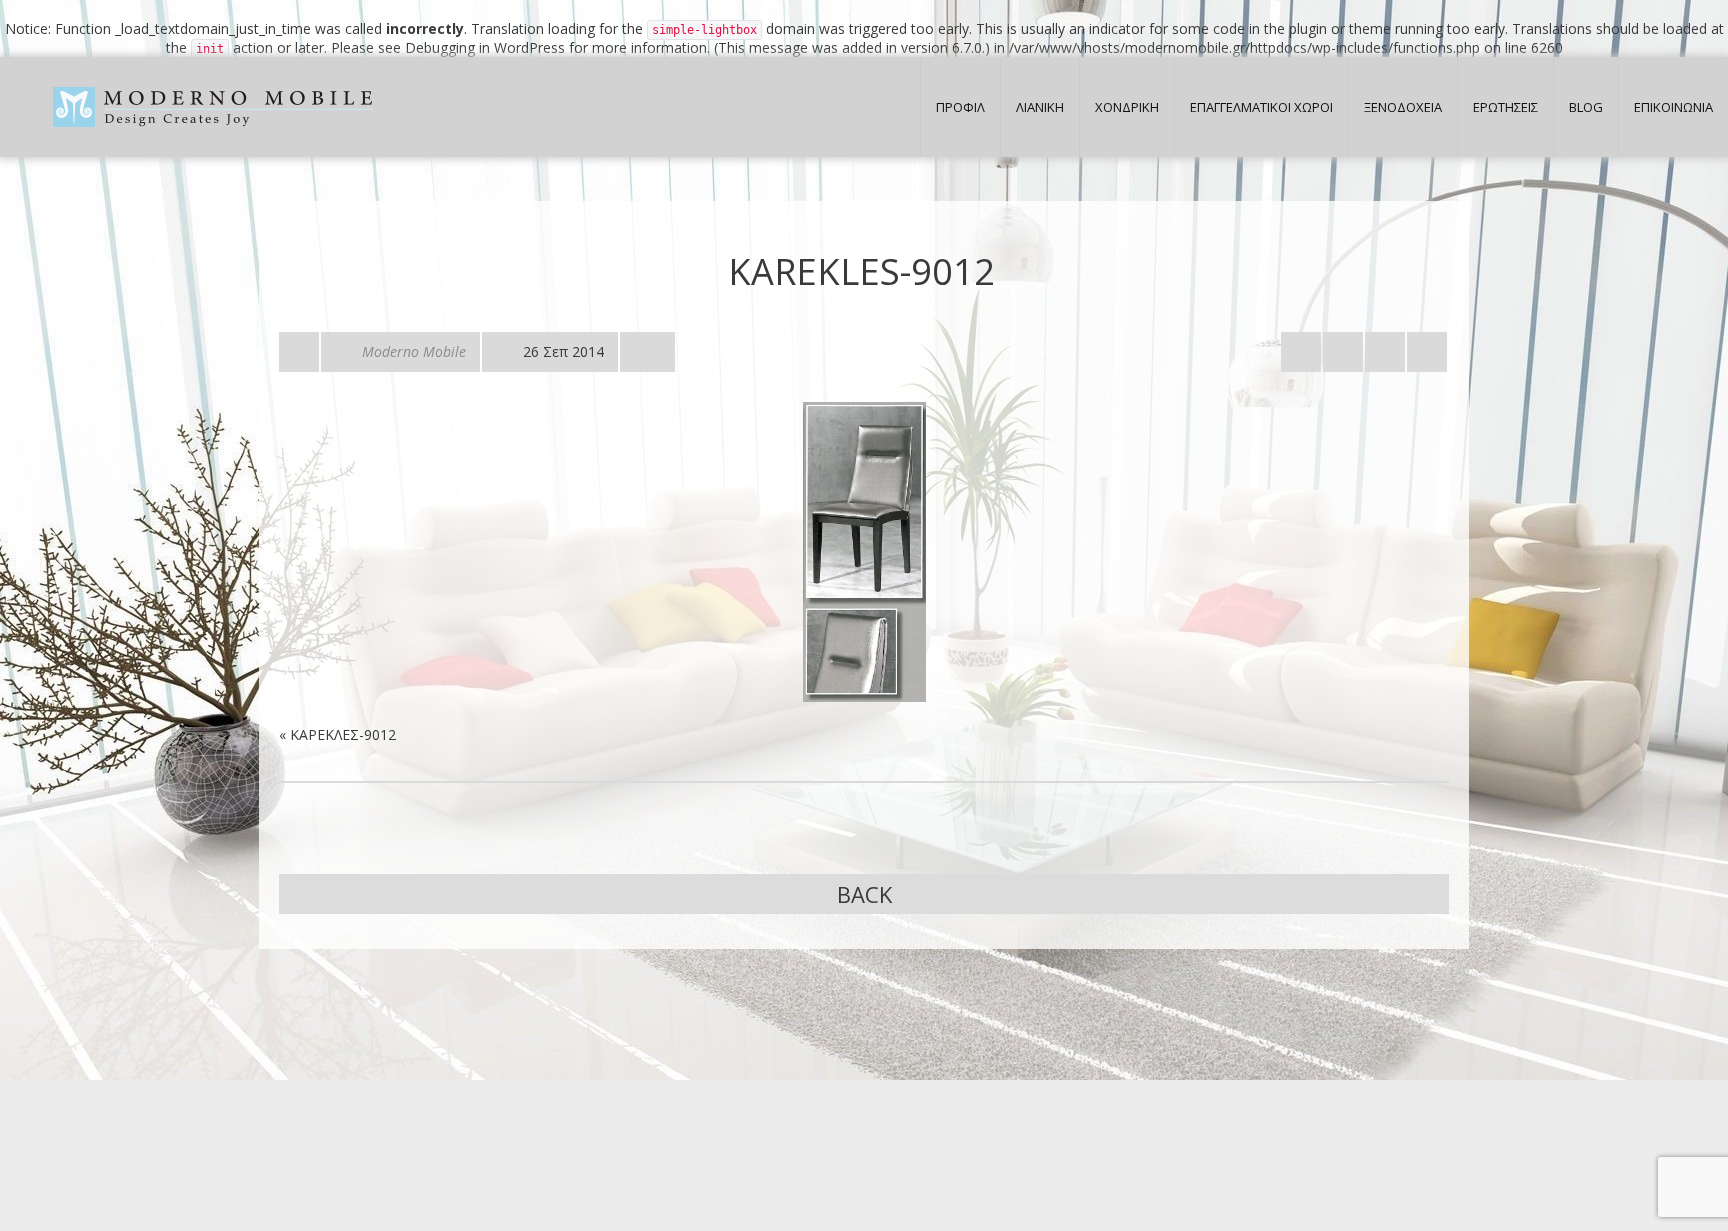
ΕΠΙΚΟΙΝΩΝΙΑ (1673, 107)
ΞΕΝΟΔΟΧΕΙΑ (1403, 107)
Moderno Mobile (414, 351)
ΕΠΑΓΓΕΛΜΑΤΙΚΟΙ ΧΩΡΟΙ (1261, 107)
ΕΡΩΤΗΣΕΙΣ (1505, 107)
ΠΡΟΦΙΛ (960, 107)
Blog (1586, 107)
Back (864, 894)
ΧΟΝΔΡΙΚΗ (1127, 107)
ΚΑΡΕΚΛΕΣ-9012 (343, 734)
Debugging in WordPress (485, 47)
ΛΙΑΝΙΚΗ (1040, 107)
